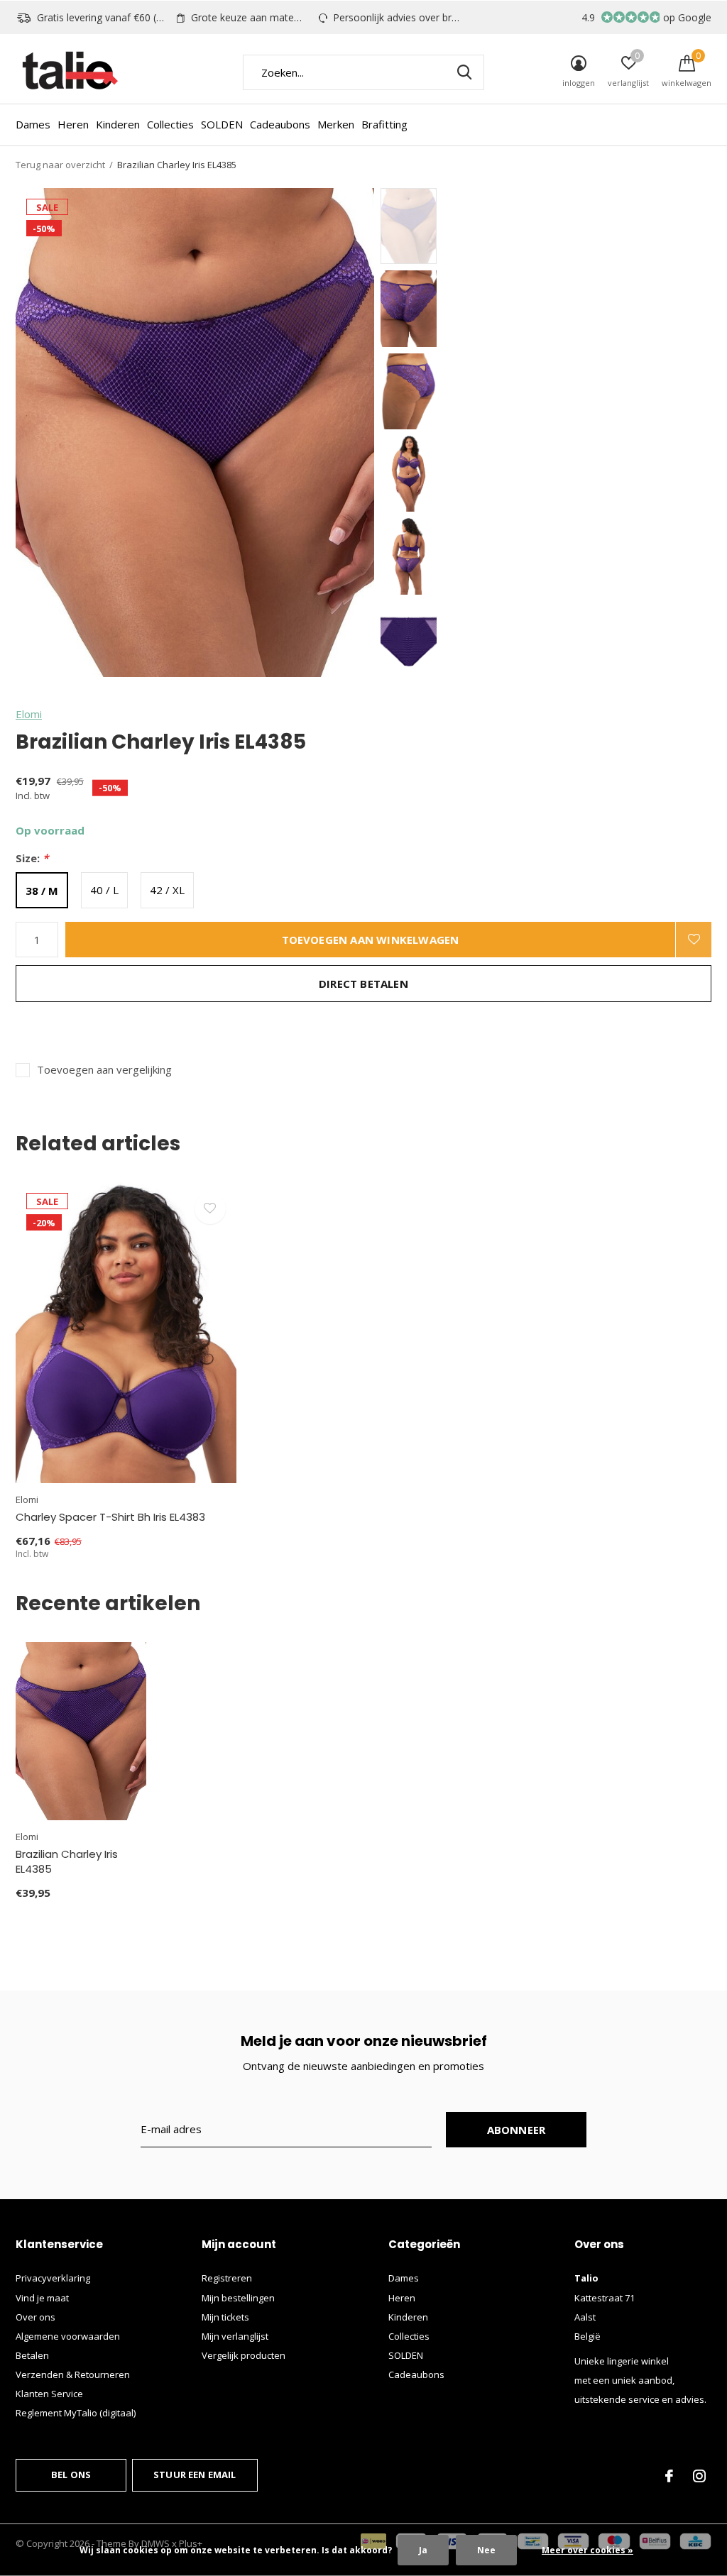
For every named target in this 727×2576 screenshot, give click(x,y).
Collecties (170, 124)
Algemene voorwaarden (68, 2336)
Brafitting (384, 124)
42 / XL (167, 890)
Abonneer (516, 2130)
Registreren (227, 2278)
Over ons (35, 2317)
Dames (33, 124)
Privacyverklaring (53, 2278)
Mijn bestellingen (238, 2298)
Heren (73, 124)
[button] (482, 226)
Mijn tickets (225, 2317)
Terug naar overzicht (60, 165)
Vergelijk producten (244, 2355)
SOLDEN (222, 124)
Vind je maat (42, 2298)
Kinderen (118, 124)
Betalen (32, 2355)
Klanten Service (49, 2394)
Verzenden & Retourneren (73, 2374)
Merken (336, 124)
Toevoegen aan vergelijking (104, 1070)
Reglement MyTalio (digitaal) (76, 2413)
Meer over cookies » (587, 2550)
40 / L (104, 890)
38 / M (42, 891)
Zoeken (464, 72)
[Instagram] (699, 2476)
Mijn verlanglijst (235, 2336)
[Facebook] (669, 2476)
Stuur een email (195, 2475)
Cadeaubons (280, 124)
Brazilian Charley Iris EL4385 (67, 1861)
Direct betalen (363, 984)
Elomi (29, 714)
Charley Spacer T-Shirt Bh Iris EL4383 (110, 1517)
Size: (32, 858)
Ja (423, 2550)
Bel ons (71, 2475)
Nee (486, 2550)
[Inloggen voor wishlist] (694, 940)
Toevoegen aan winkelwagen (371, 940)
